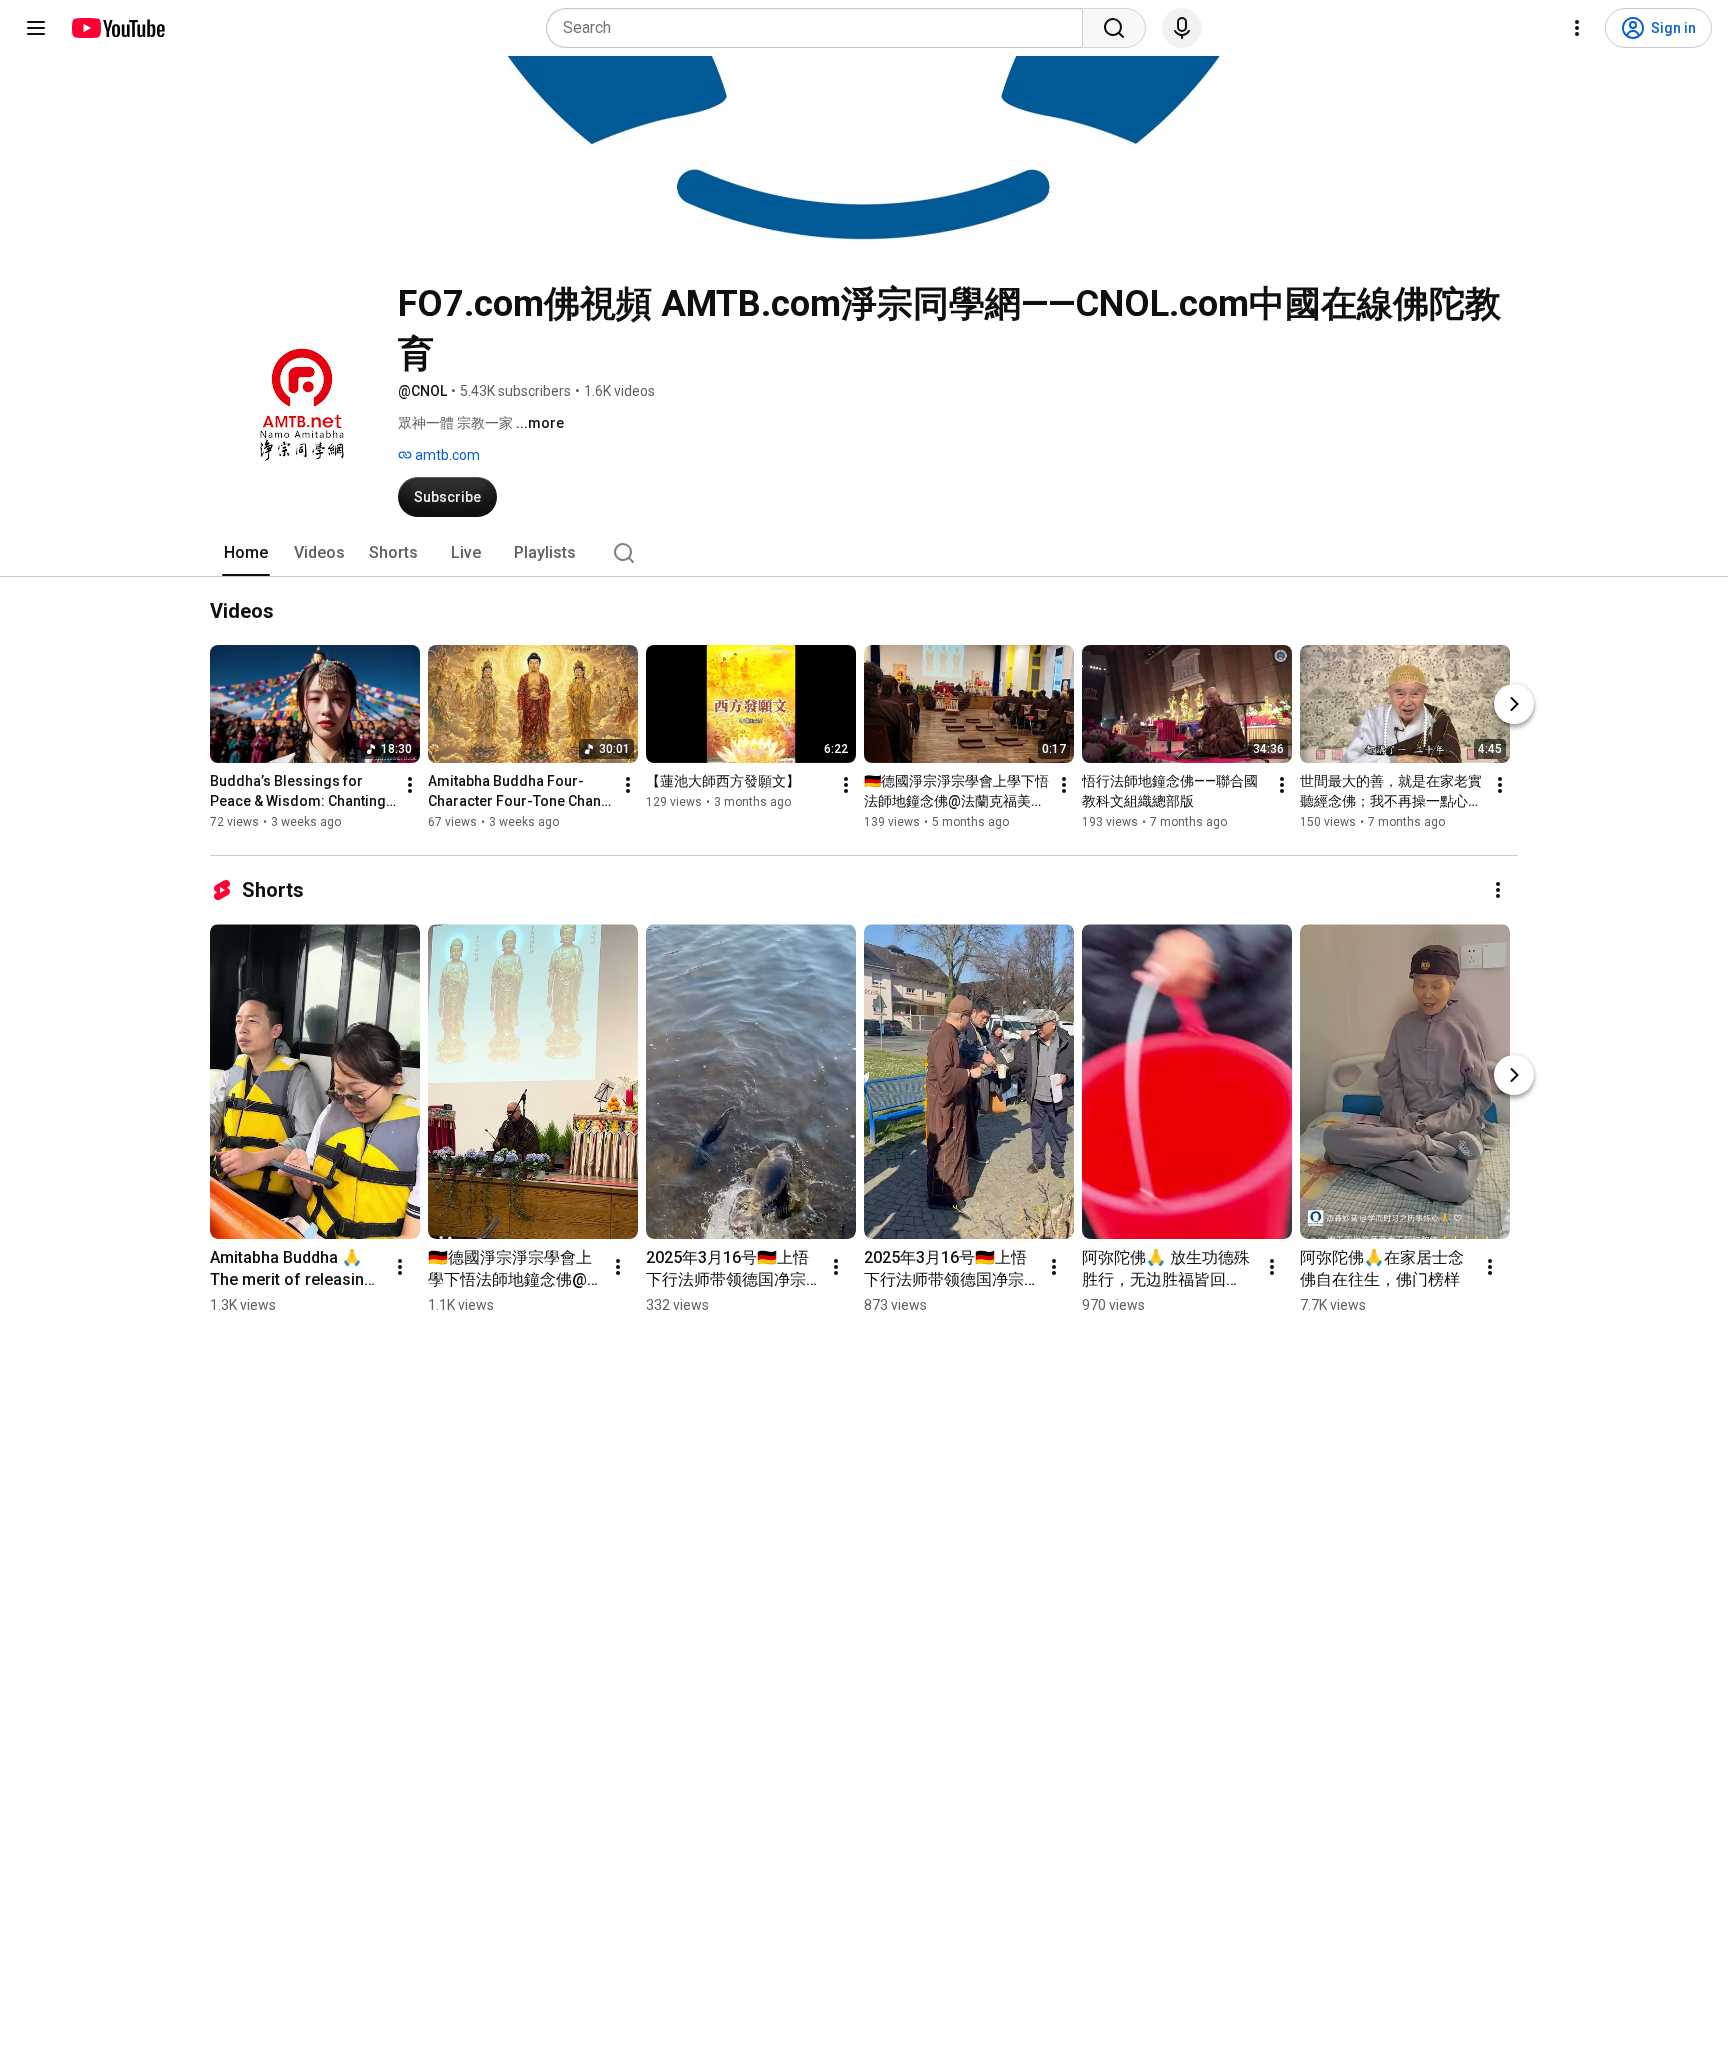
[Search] (1114, 28)
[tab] (246, 553)
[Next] (1514, 704)
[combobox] (820, 28)
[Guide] (36, 28)
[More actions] (410, 785)
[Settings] (1577, 28)
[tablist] (864, 553)
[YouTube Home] (117, 28)
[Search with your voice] (1182, 28)
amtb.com (446, 455)
